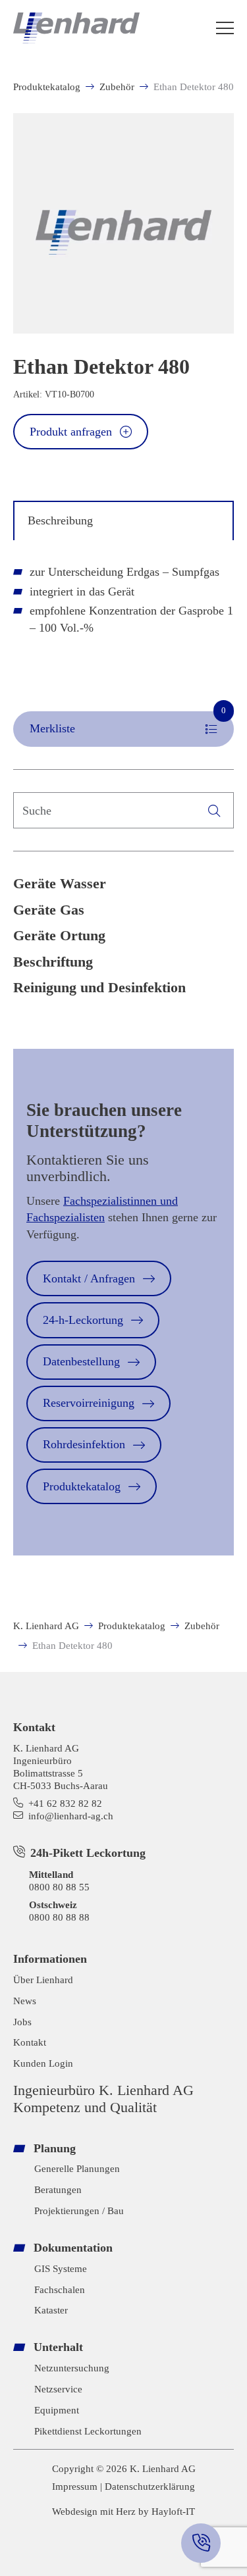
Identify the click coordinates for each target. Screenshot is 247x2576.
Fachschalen (60, 2289)
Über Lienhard (43, 1980)
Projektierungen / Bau (79, 2210)
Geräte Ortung (59, 936)
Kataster (51, 2310)
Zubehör (117, 87)
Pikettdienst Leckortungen (88, 2431)
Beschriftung (53, 962)
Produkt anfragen (71, 432)
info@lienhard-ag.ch (71, 1816)
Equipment (57, 2410)
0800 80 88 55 (59, 1887)
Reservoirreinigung (89, 1403)
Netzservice (58, 2389)
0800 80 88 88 (59, 1917)
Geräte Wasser (60, 884)
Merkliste (128, 723)
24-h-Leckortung (83, 1320)
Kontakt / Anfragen (89, 1278)
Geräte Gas (49, 910)
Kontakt (30, 2042)
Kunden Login (43, 2063)
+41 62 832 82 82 (65, 1803)
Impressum (75, 2486)
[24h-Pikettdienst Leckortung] (201, 2543)
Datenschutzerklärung (150, 2486)
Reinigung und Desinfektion (99, 988)
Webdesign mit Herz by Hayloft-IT (123, 2511)
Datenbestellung (81, 1361)
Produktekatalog (47, 87)
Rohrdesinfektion (84, 1444)
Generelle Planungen (77, 2168)
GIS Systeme (61, 2268)
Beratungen (58, 2189)
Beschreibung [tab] (60, 520)
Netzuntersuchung (72, 2368)
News (25, 2001)
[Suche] (214, 810)
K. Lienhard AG (46, 1626)
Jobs (22, 2022)
